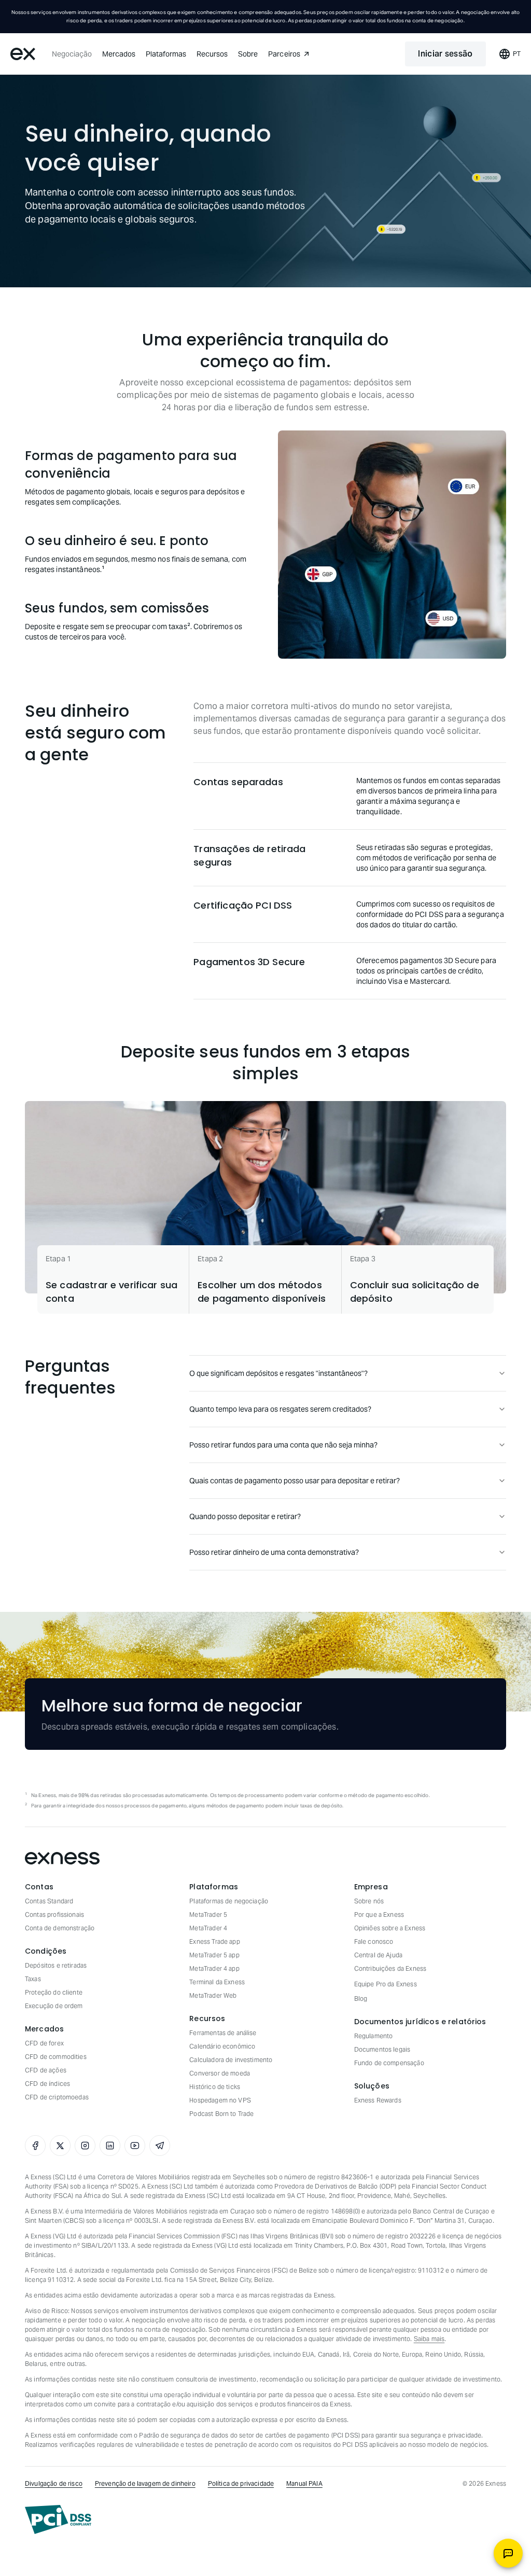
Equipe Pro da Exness (386, 1984)
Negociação (72, 54)
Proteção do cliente (54, 1992)
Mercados (119, 54)
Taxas (33, 1979)
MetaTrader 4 (208, 1928)
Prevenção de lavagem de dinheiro (145, 2483)
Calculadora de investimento (231, 2060)
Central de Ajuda (378, 1955)
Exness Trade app (214, 1941)
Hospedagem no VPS (220, 2100)
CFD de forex (44, 2043)
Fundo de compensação (389, 2063)
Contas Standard (49, 1901)
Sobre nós (369, 1901)
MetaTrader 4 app (214, 1968)
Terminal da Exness (217, 1982)
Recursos (212, 54)
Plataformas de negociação (229, 1901)
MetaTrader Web (213, 1995)
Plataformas (166, 54)
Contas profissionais (54, 1914)
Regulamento (374, 2036)
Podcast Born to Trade (221, 2114)
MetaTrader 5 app (214, 1955)
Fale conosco (374, 1941)
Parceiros (284, 54)
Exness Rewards (378, 2100)
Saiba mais (429, 2339)
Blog (361, 1999)
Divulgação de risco (54, 2483)
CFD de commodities (56, 2057)
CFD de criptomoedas (57, 2097)
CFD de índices (47, 2084)
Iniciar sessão (445, 54)
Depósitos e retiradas (56, 1965)
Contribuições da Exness (390, 1968)
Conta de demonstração (60, 1928)
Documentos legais (382, 2049)
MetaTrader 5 (208, 1914)
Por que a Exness (379, 1914)
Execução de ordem (54, 2006)
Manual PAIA (304, 2483)
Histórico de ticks (215, 2087)
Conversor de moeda (220, 2073)
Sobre (248, 54)
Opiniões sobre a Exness (390, 1928)
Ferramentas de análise (223, 2033)
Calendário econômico (222, 2046)
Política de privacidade (241, 2483)
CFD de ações (46, 2070)
